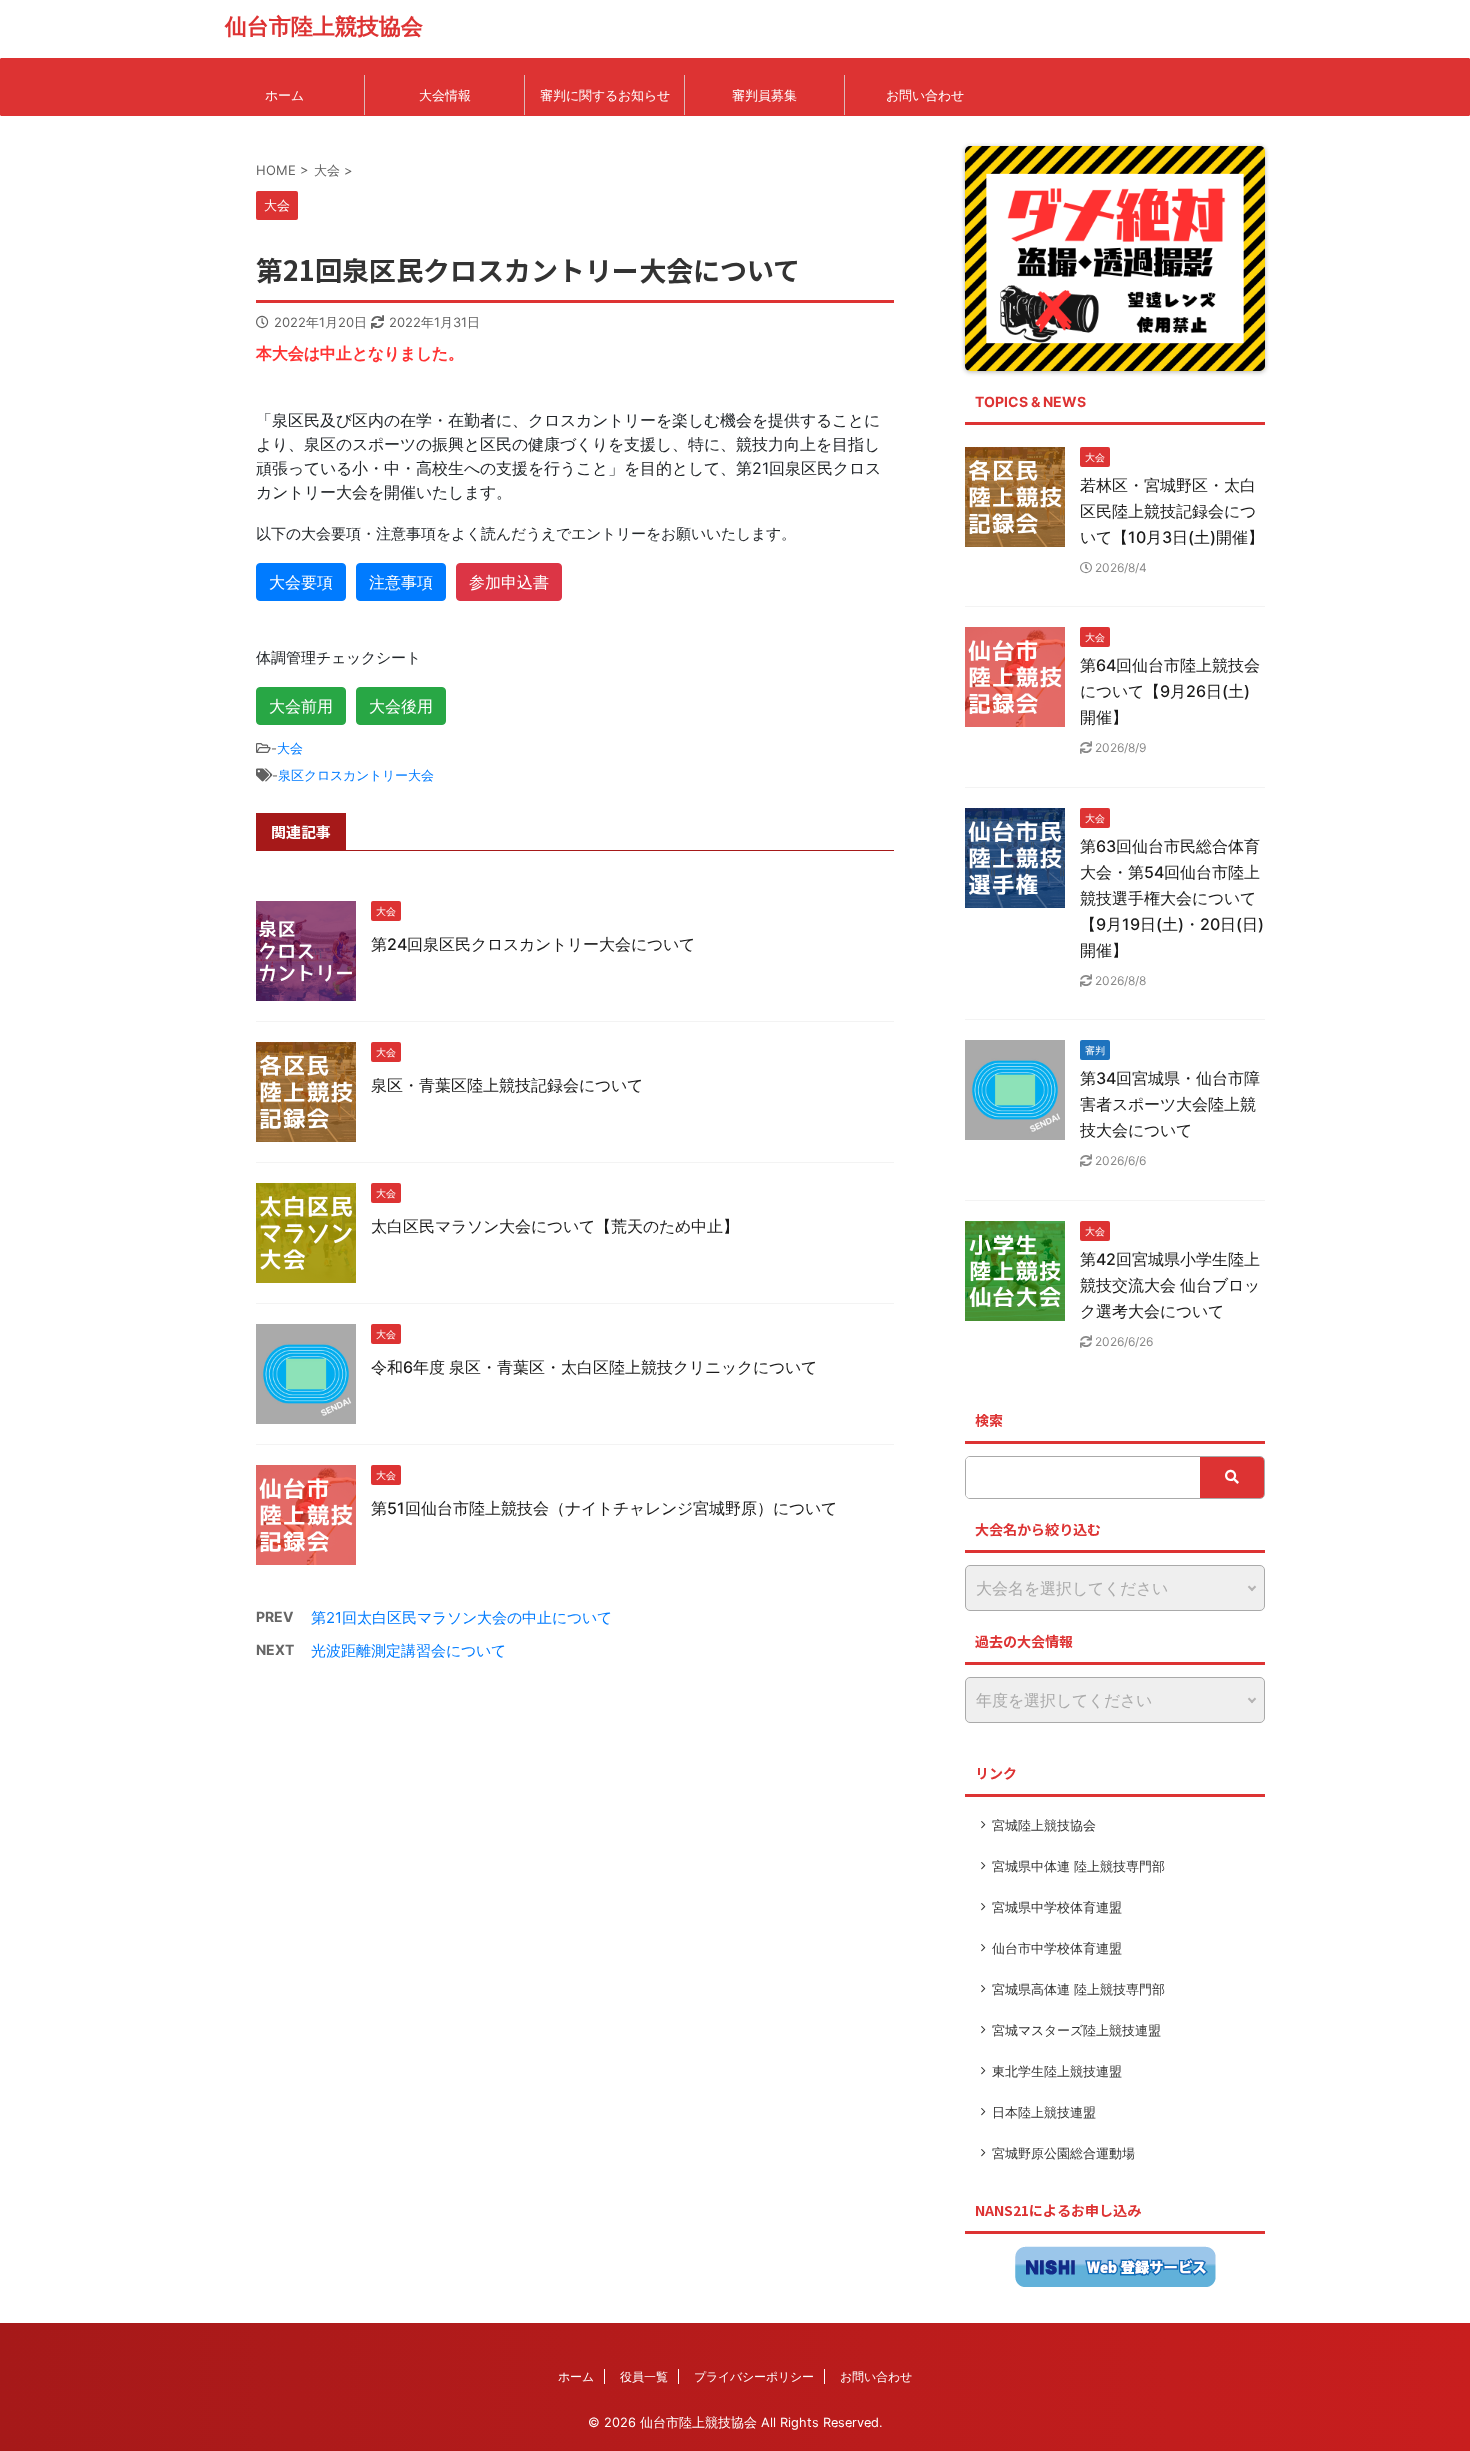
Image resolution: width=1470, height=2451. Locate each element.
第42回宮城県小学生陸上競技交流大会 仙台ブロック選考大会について (1170, 1285)
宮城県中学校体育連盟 (1057, 1907)
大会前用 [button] (301, 706)
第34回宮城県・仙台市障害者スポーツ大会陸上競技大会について (1170, 1104)
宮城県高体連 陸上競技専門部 (1078, 1989)
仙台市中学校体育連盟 (1057, 1948)
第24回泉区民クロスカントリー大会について (533, 944)
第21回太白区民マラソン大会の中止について (461, 1617)
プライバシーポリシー (754, 2376)
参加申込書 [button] (509, 582)
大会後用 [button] (401, 706)
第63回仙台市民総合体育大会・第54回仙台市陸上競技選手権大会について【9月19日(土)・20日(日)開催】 (1172, 898)
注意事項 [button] (401, 582)
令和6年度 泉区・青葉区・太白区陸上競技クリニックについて (594, 1367)
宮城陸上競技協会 (1044, 1825)
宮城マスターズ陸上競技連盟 (1076, 2030)
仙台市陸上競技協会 (324, 26)
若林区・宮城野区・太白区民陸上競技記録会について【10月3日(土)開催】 (1172, 511)
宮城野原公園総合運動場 (1063, 2153)
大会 (290, 748)
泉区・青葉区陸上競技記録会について (507, 1085)
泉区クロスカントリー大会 (356, 775)
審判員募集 (764, 95)
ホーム (284, 95)
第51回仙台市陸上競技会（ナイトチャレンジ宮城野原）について (604, 1508)
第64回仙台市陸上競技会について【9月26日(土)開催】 (1170, 691)
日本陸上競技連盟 (1044, 2112)
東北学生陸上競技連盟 (1057, 2071)
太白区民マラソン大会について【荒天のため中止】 (555, 1226)
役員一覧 (644, 2376)
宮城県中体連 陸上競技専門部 (1078, 1866)
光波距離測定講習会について (408, 1650)
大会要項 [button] (301, 582)
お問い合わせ (925, 95)
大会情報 (445, 95)
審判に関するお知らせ (605, 95)
